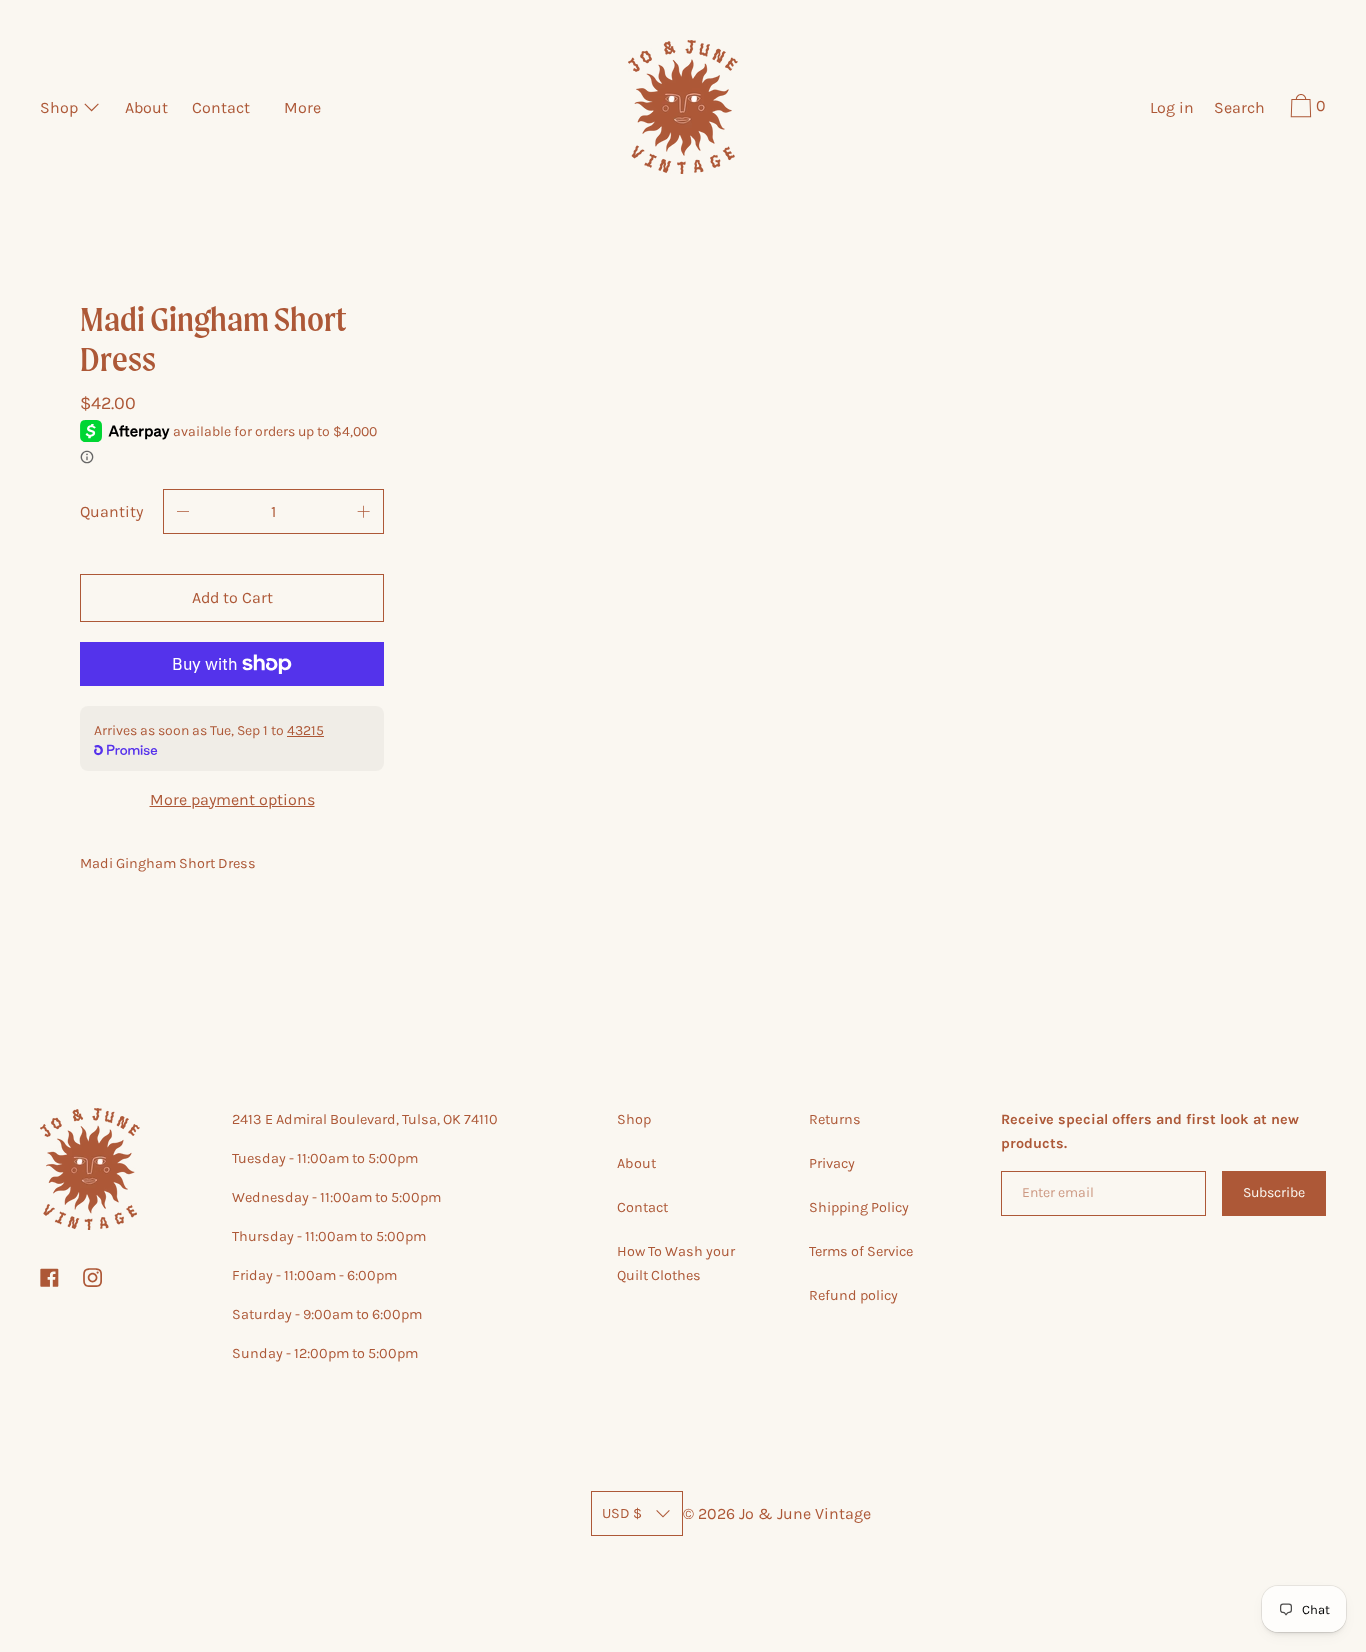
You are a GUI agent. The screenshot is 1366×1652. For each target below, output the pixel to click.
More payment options (232, 799)
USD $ (622, 1513)
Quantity (111, 511)
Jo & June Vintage (805, 1513)
